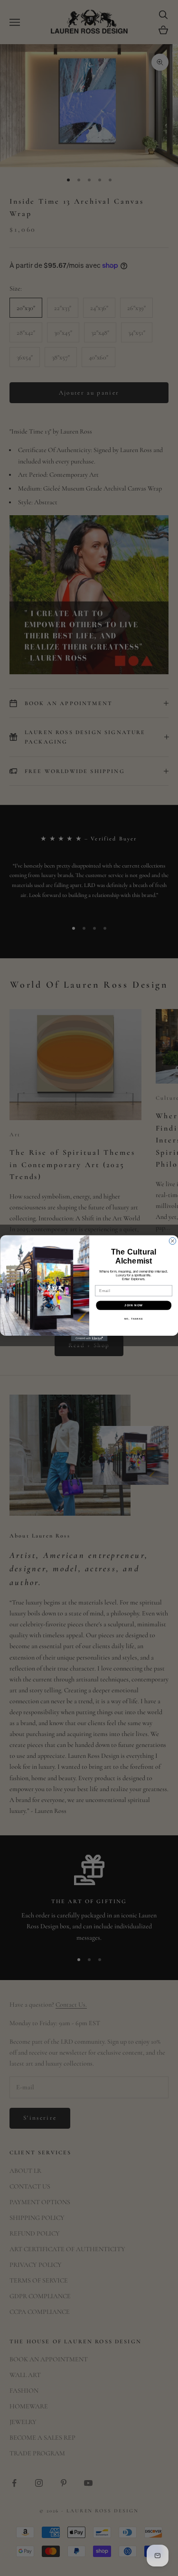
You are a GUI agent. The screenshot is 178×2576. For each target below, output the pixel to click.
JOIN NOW (134, 1305)
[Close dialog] (172, 1241)
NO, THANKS (134, 1319)
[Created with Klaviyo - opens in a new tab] (89, 1339)
